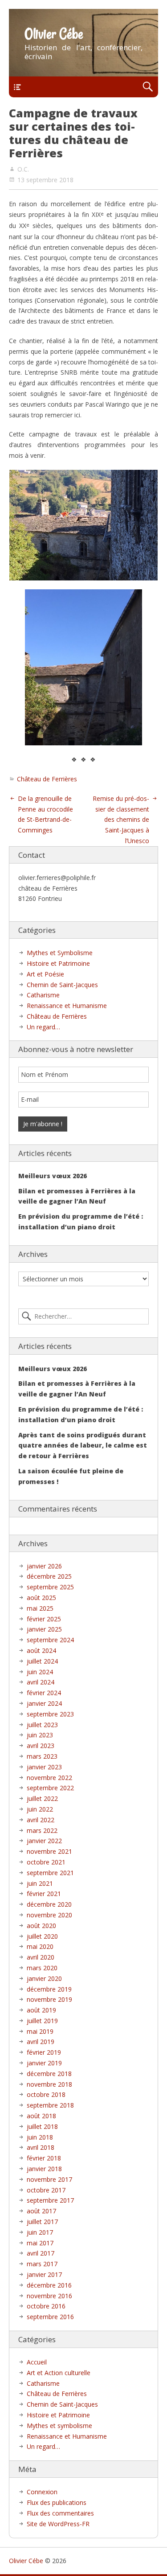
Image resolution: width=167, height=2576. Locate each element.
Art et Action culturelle (59, 2373)
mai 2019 (40, 2031)
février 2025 (44, 1619)
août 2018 (41, 2116)
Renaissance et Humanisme (67, 1006)
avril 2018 (41, 2147)
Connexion (42, 2492)
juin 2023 (40, 1735)
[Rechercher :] (83, 1316)
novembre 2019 (49, 1999)
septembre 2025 (50, 1587)
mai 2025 (40, 1608)
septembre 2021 (50, 1873)
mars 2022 (42, 1830)
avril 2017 (41, 2253)
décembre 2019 (49, 1989)
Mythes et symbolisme (59, 2426)
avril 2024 (41, 1682)
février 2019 (44, 2052)
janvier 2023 (44, 1767)
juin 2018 (40, 2137)
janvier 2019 (44, 2063)
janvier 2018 (44, 2169)
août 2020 (41, 1926)
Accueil (37, 2362)
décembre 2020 (49, 1904)
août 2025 (41, 1598)
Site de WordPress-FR (58, 2524)
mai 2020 (40, 1946)
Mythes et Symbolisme (60, 953)
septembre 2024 (50, 1640)
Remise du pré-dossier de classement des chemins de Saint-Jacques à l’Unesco (121, 820)
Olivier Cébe (54, 34)
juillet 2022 (42, 1798)
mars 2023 (42, 1756)
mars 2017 (42, 2264)
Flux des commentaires (60, 2513)
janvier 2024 (44, 1703)
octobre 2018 (46, 2094)
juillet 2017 (42, 2222)
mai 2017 (40, 2243)
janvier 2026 (44, 1566)
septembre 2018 (50, 2105)
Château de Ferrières (47, 779)
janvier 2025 (44, 1629)
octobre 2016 (46, 2306)
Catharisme (43, 995)
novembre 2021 (49, 1851)
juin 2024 (40, 1672)
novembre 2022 (49, 1778)
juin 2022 (40, 1809)
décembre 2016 (49, 2285)
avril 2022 (41, 1820)
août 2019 (41, 2010)
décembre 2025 (49, 1576)
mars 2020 (42, 1968)
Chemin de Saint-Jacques (62, 985)
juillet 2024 (42, 1661)
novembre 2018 (49, 2084)
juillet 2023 (42, 1725)
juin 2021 (40, 1883)
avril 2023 (41, 1746)
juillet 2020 (42, 1936)
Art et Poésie (45, 974)
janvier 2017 (44, 2274)
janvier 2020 (44, 1978)
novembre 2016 (49, 2296)
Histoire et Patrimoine (58, 963)
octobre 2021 (46, 1862)
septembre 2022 (50, 1788)
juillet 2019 (42, 2021)
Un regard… (43, 1027)
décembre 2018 (49, 2074)
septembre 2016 (50, 2317)
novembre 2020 (49, 1915)
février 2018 (44, 2158)
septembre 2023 (50, 1714)
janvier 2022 (44, 1841)
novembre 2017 (49, 2179)
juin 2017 (40, 2232)
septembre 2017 (50, 2200)
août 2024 (41, 1650)
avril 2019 (41, 2042)
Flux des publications (57, 2502)
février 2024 (44, 1693)
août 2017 (41, 2211)
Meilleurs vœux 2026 (53, 1176)
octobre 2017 (46, 2190)
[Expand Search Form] (148, 87)
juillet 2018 (42, 2126)
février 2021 (44, 1894)
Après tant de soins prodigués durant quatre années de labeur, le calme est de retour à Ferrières (83, 1446)
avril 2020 (41, 1957)
